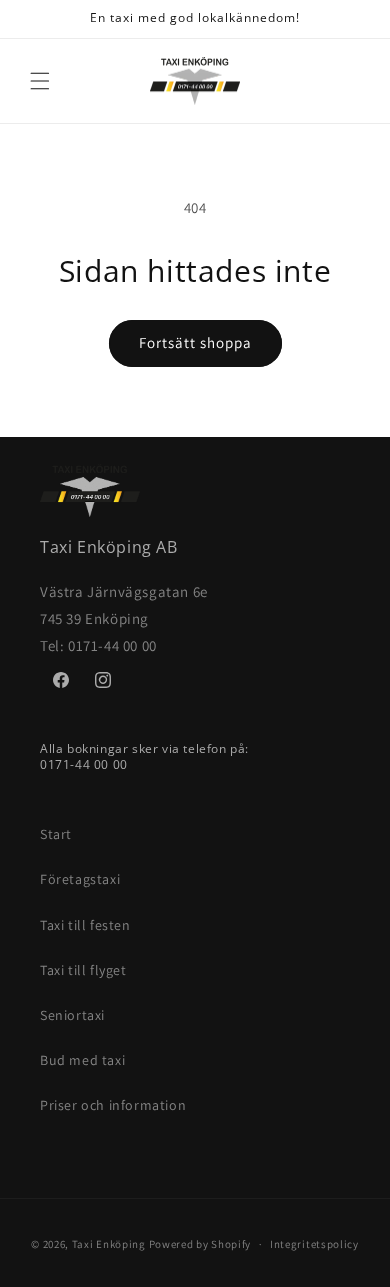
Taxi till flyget (83, 970)
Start (56, 834)
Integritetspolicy (314, 1244)
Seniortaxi (72, 1015)
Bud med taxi (82, 1060)
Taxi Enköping (109, 1244)
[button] (40, 81)
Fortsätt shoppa (195, 342)
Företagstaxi (80, 879)
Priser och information (113, 1105)
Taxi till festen (85, 925)
